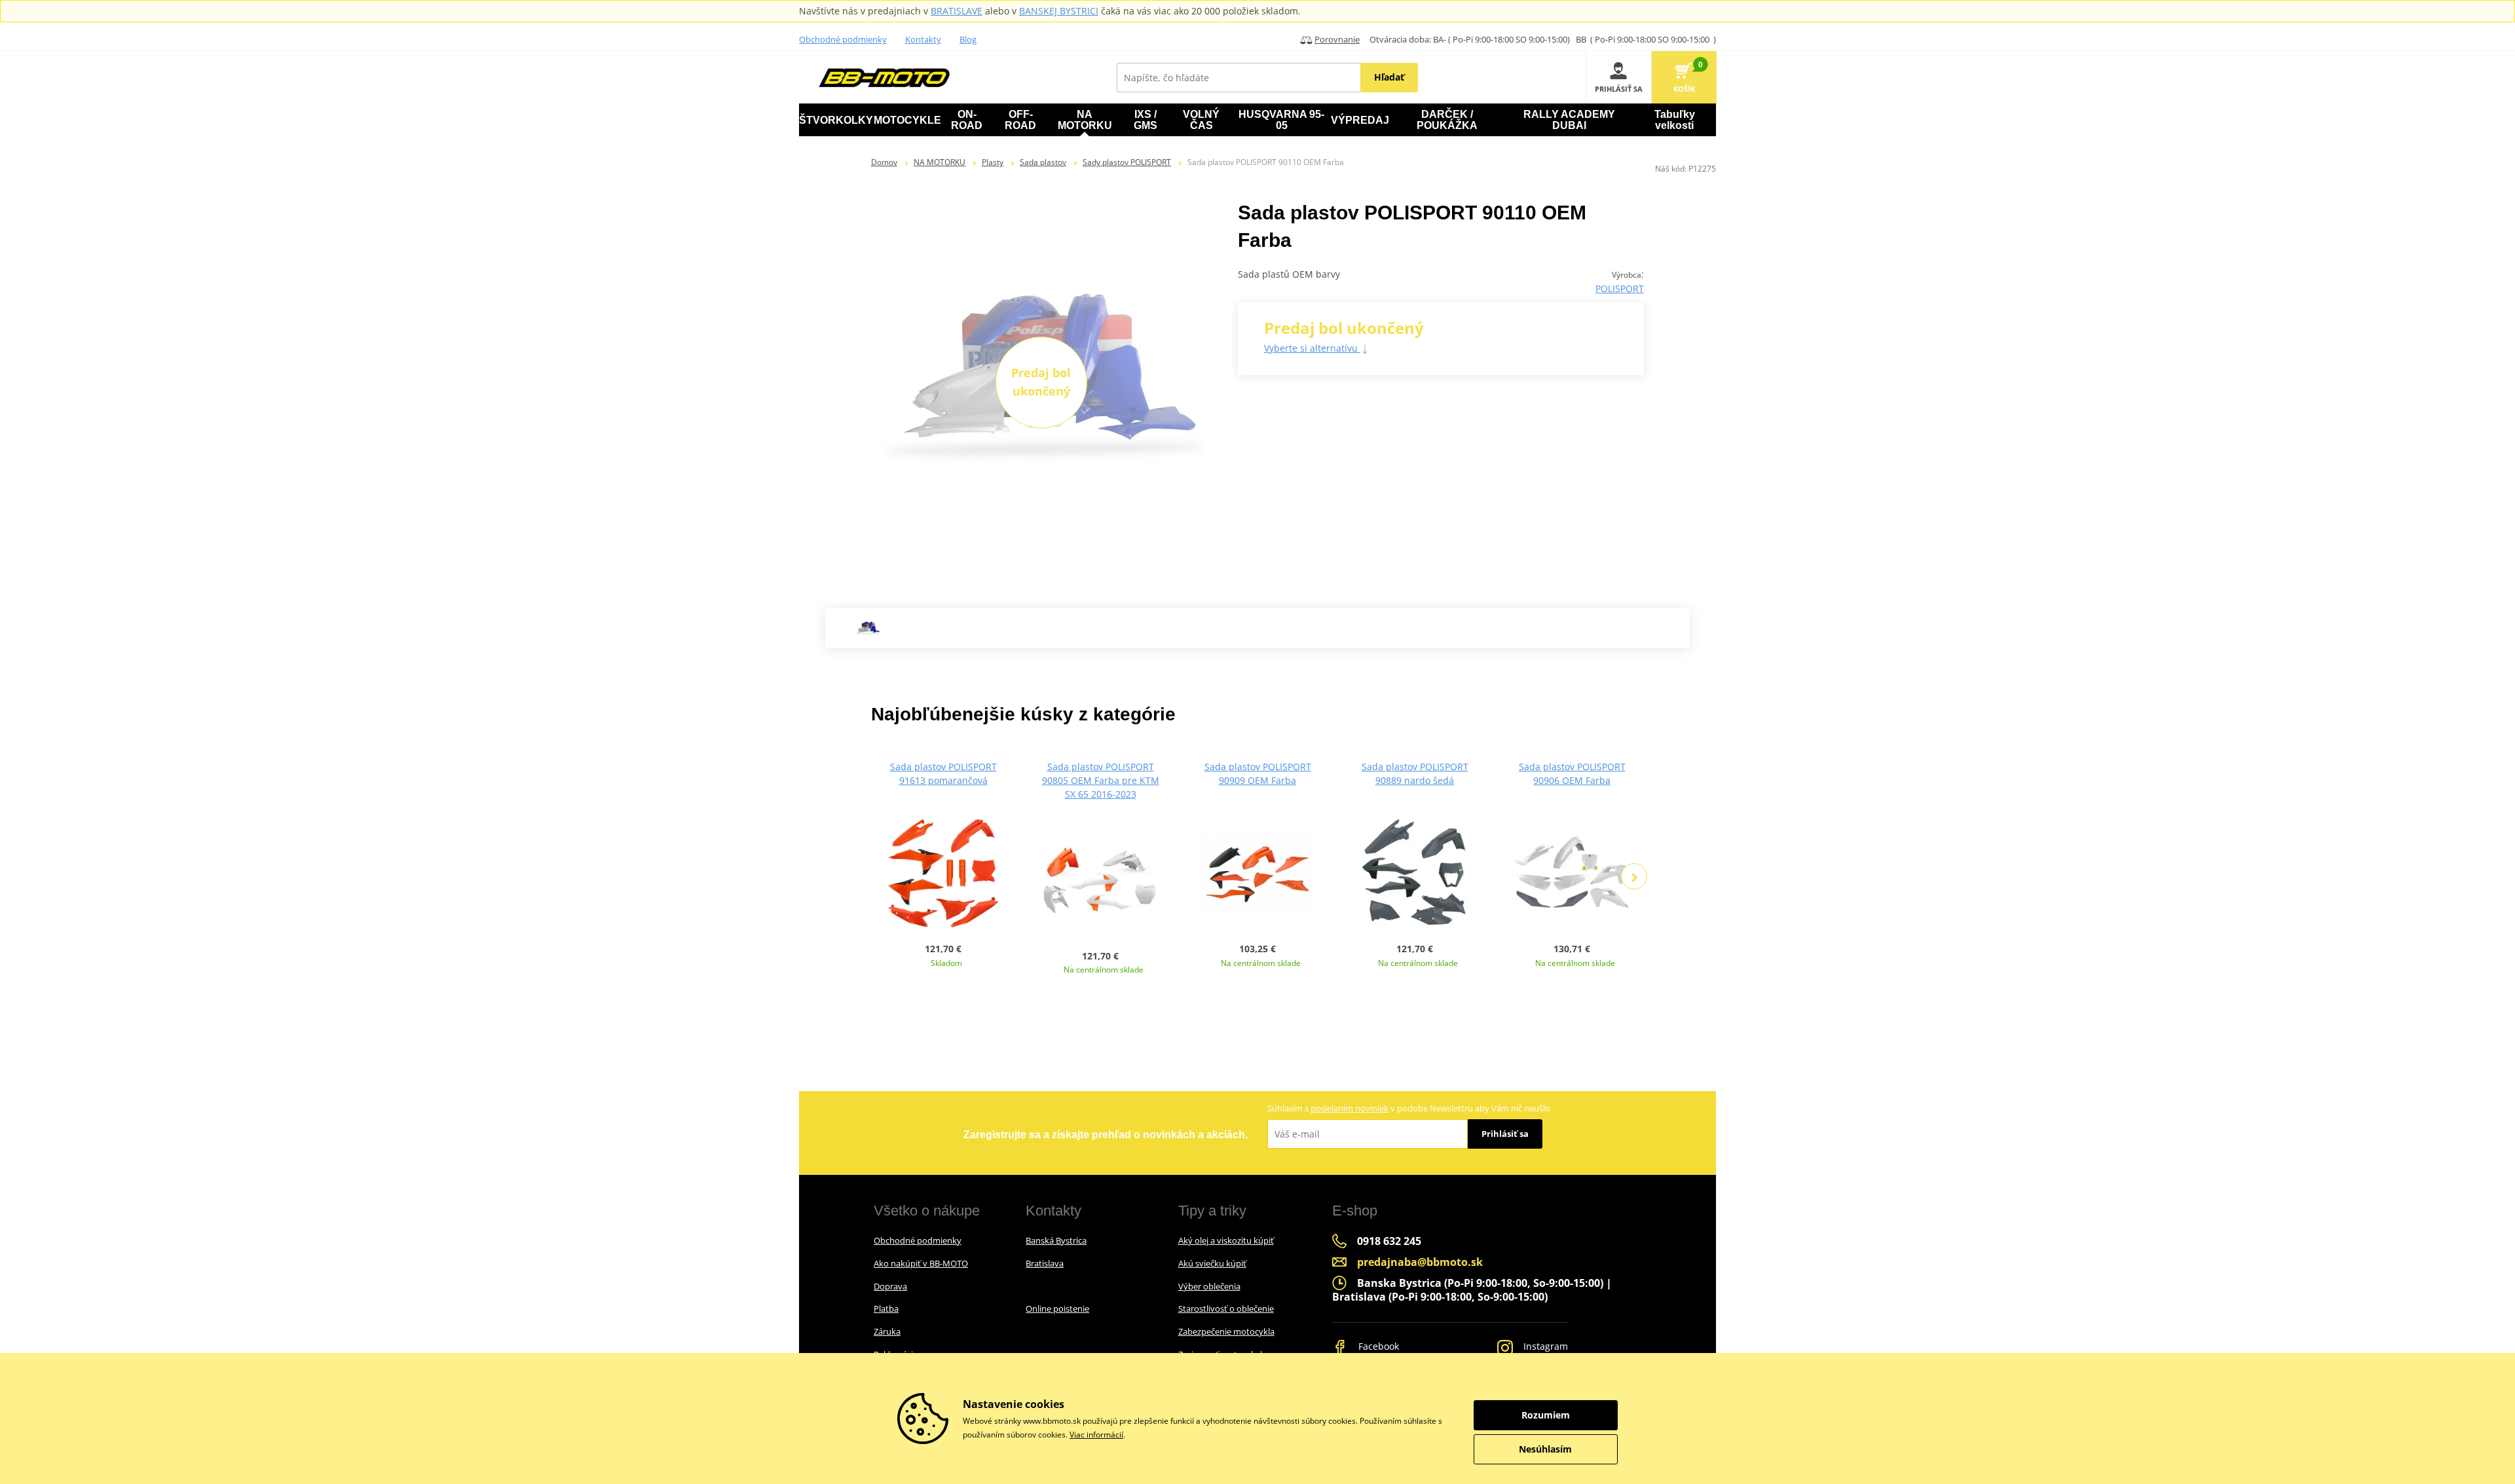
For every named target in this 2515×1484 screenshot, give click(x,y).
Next (1634, 876)
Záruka (887, 1331)
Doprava (890, 1286)
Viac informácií (1096, 1435)
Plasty (993, 162)
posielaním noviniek (1350, 1108)
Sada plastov (1043, 162)
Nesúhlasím (1545, 1449)
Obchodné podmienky (843, 39)
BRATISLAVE (957, 11)
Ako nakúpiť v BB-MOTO (921, 1263)
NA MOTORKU (940, 162)
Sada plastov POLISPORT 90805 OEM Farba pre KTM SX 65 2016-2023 (1101, 780)
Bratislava (1045, 1263)
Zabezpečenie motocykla (1226, 1331)
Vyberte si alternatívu (1312, 348)
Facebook (1377, 1346)
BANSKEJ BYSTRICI (1059, 11)
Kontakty (923, 39)
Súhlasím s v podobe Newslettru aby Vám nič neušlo (1409, 1108)
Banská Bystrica (1056, 1240)
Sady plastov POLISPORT (1127, 162)
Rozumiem (1546, 1415)
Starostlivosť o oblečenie (1226, 1308)
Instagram (1544, 1346)
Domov (884, 162)
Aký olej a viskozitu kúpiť (1226, 1240)
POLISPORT (1620, 288)
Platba (886, 1308)
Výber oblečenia (1209, 1286)
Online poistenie (1057, 1308)
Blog (968, 39)
